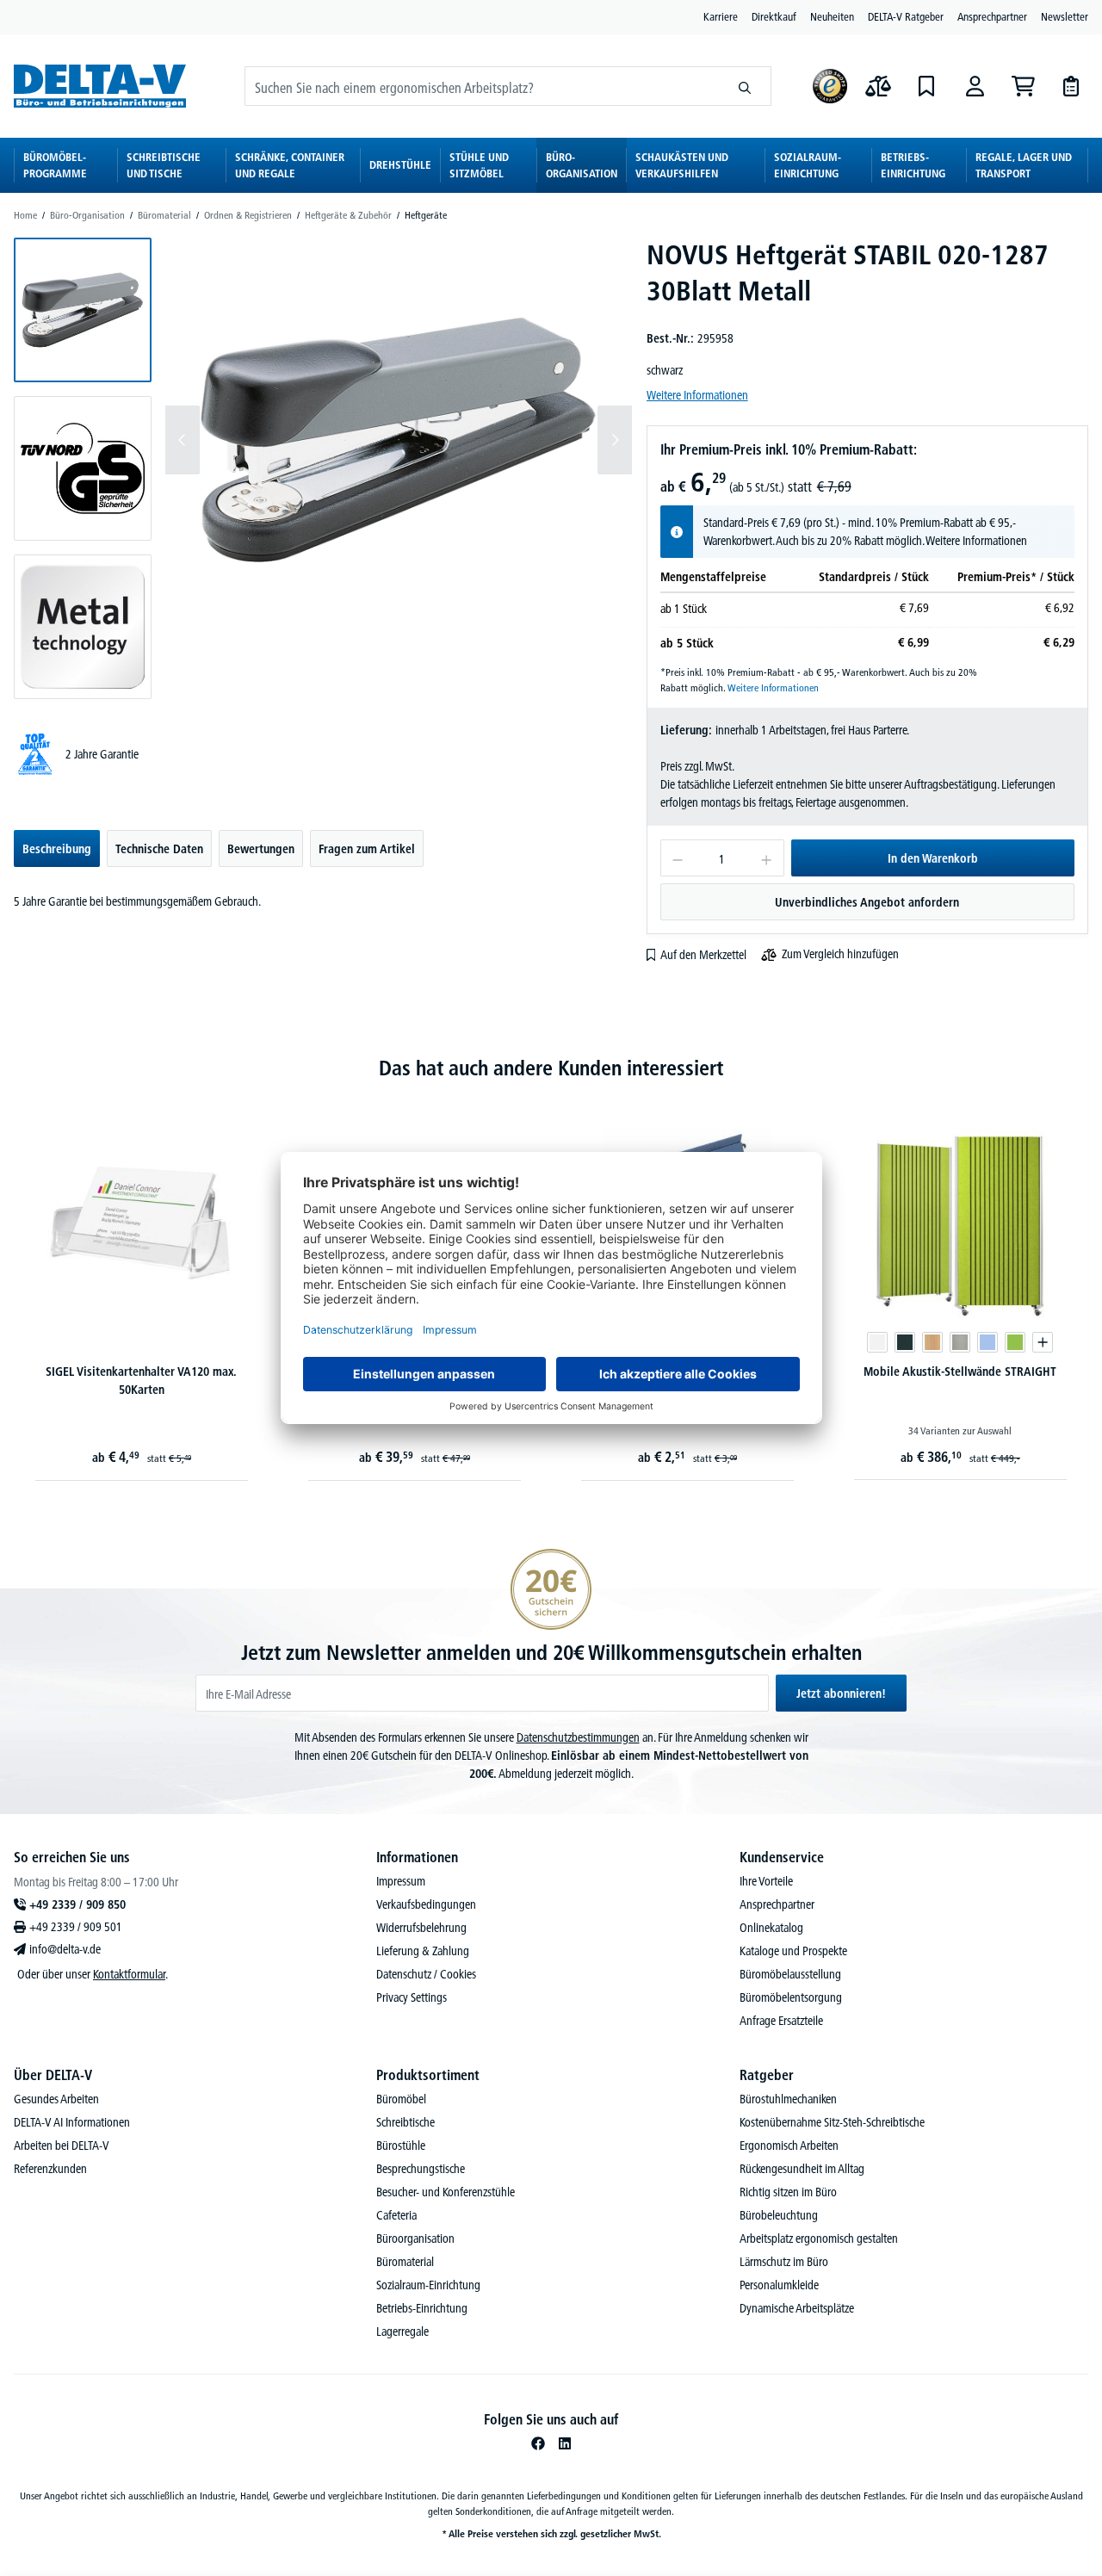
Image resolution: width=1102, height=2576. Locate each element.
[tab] (57, 848)
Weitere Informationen (697, 395)
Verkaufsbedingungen (426, 1904)
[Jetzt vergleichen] (878, 86)
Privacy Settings (412, 1997)
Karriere (721, 16)
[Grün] (1015, 1342)
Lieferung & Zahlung (423, 1951)
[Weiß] (877, 1342)
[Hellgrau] (960, 1342)
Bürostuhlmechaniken (788, 2099)
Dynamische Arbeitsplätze (797, 2308)
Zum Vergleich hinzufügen (840, 954)
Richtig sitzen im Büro (788, 2192)
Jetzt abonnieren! (841, 1694)
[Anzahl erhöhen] (767, 858)
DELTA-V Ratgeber (906, 16)
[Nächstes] (615, 440)
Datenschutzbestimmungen (578, 1737)
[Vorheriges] (183, 440)
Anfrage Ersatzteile (781, 2021)
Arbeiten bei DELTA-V (62, 2146)
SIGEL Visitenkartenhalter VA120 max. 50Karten (141, 1381)
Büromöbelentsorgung (791, 1997)
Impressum (401, 1881)
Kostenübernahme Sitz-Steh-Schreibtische (832, 2122)
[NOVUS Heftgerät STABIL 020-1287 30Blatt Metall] (399, 440)
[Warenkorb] (1023, 86)
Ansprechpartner (992, 16)
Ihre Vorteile (766, 1881)
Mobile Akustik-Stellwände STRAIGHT (960, 1372)
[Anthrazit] (905, 1342)
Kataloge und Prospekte (793, 1951)
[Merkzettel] (926, 86)
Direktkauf (774, 16)
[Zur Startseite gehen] (100, 86)
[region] (323, 468)
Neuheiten (832, 16)
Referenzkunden (50, 2169)
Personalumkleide (779, 2285)
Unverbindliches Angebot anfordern (867, 902)
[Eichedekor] (932, 1342)
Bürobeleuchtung (779, 2215)
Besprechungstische (421, 2169)
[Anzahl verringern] (677, 858)
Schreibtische (406, 2122)
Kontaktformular (129, 1974)
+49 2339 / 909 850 (77, 1904)
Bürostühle (401, 2146)
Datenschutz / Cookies (426, 1974)
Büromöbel (401, 2099)
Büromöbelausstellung (790, 1974)
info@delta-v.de (65, 1949)
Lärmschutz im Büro (784, 2262)
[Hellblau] (987, 1342)
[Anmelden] (975, 86)
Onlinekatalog (771, 1928)
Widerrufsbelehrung (421, 1928)
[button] (83, 310)
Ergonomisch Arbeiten (789, 2146)
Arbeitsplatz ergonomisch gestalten (819, 2239)
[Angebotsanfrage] (1071, 86)
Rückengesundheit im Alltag (802, 2169)
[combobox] (482, 86)
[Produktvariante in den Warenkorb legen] (1043, 1342)
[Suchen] (745, 86)
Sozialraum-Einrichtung (428, 2285)
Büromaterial (405, 2262)
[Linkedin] (565, 2443)
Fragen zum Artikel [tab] (367, 849)
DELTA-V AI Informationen (72, 2122)
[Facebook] (538, 2443)
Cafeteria (396, 2215)
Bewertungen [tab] (261, 849)
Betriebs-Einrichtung (422, 2308)
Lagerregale (402, 2331)
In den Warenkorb (933, 858)
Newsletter (1065, 16)
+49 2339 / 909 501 (76, 1927)
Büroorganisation (415, 2239)
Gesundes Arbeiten (56, 2099)
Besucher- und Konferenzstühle (446, 2192)
